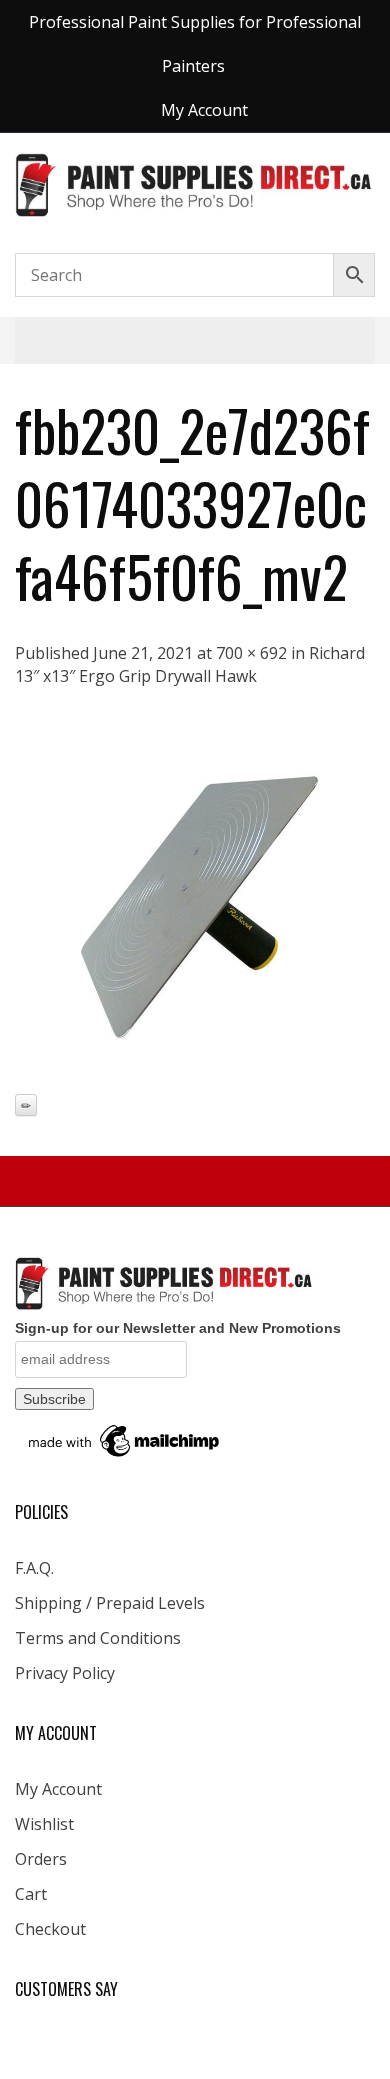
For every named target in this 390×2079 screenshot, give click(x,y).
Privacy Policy (65, 1673)
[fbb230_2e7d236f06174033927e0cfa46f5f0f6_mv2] (195, 906)
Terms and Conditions (98, 1638)
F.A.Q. (34, 1568)
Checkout (50, 1929)
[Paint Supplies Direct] (195, 183)
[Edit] (26, 1105)
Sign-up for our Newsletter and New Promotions (178, 1328)
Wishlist (44, 1824)
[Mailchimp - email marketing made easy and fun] (125, 1440)
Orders (41, 1859)
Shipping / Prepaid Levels (110, 1603)
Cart (31, 1894)
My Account (58, 1789)
